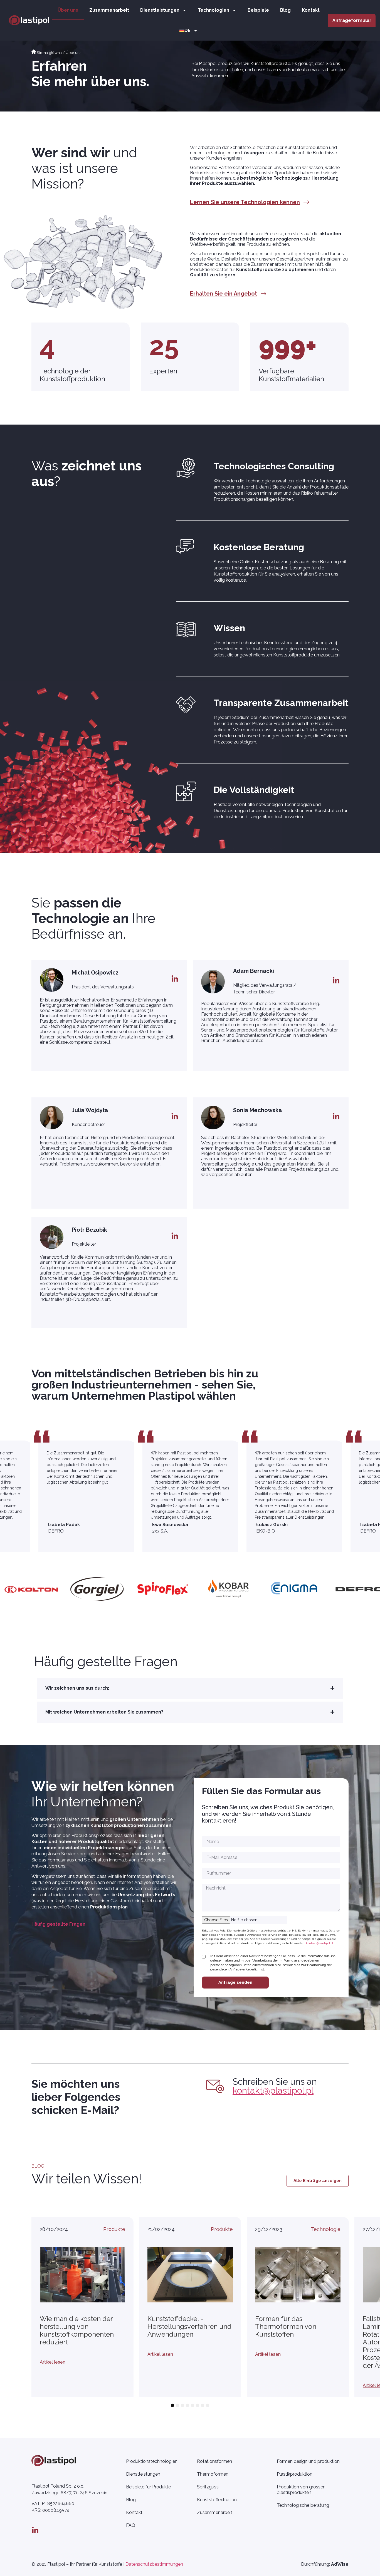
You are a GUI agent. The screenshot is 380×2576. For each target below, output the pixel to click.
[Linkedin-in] (35, 2530)
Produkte (114, 2229)
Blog (285, 10)
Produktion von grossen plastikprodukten (301, 2490)
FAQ (131, 2525)
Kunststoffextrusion (217, 2500)
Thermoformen (213, 2474)
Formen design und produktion (308, 2461)
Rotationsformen (214, 2461)
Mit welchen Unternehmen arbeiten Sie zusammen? (104, 1712)
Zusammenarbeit (109, 10)
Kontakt (311, 10)
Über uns (68, 10)
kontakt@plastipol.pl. (320, 1943)
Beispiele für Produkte (148, 2487)
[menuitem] (189, 30)
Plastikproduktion (295, 2474)
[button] (190, 1688)
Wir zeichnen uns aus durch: (77, 1688)
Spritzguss (208, 2487)
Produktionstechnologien (152, 2461)
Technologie (326, 2229)
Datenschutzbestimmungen (154, 2564)
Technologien (214, 10)
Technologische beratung (303, 2505)
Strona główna (49, 53)
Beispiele (258, 10)
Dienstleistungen (160, 10)
